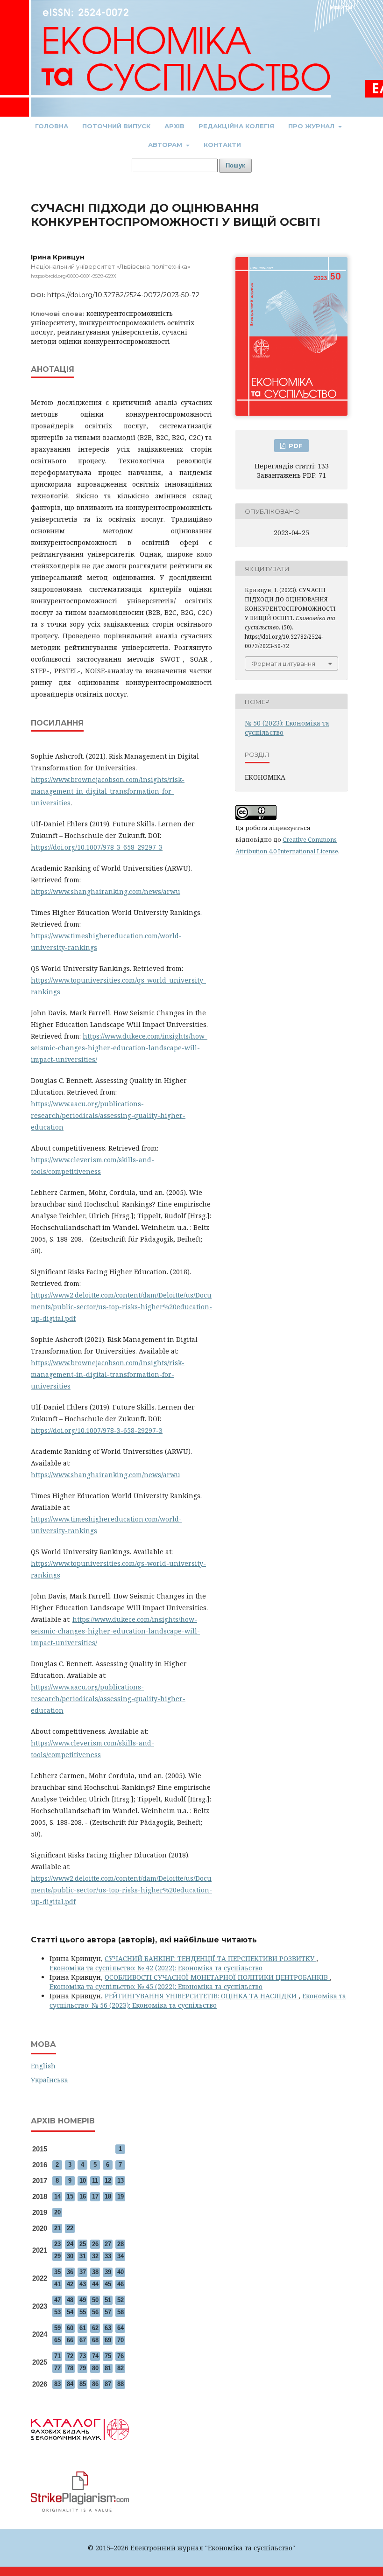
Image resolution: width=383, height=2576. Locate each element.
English (43, 2066)
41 (57, 2284)
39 (108, 2272)
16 (83, 2196)
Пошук (235, 165)
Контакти (222, 145)
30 (70, 2256)
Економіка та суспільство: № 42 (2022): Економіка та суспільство (156, 1968)
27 (108, 2244)
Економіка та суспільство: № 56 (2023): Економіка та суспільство (198, 2000)
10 (83, 2181)
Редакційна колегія (236, 126)
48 (70, 2300)
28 (121, 2244)
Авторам (166, 145)
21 (57, 2228)
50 (95, 2300)
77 (57, 2368)
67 (83, 2340)
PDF (295, 446)
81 (108, 2368)
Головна (52, 126)
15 (70, 2196)
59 (57, 2328)
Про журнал (312, 126)
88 (121, 2384)
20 (57, 2212)
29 (57, 2256)
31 (83, 2256)
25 (83, 2244)
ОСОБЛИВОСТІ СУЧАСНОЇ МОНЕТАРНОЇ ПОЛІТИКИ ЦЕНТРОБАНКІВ (217, 1977)
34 (121, 2256)
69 (108, 2340)
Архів (174, 126)
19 (121, 2196)
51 (108, 2300)
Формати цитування (283, 663)
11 (95, 2181)
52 (121, 2300)
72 (70, 2356)
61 (83, 2328)
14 (57, 2196)
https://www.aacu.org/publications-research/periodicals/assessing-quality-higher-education (108, 1115)
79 (83, 2368)
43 (83, 2284)
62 (95, 2328)
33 (108, 2256)
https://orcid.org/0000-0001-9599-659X (74, 276)
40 (121, 2272)
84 (70, 2384)
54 (70, 2312)
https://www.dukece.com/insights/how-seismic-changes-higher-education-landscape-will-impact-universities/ (119, 1048)
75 (108, 2356)
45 (108, 2284)
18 (108, 2196)
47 (57, 2300)
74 (95, 2356)
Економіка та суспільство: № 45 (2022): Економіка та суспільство (156, 1986)
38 (95, 2272)
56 (95, 2312)
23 (57, 2244)
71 (57, 2356)
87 (108, 2384)
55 (83, 2312)
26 (95, 2244)
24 (70, 2244)
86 (95, 2384)
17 (95, 2196)
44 (95, 2284)
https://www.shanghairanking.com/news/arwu (106, 891)
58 (121, 2312)
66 (70, 2340)
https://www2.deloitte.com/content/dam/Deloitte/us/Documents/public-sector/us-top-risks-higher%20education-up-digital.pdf (121, 1307)
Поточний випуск (116, 126)
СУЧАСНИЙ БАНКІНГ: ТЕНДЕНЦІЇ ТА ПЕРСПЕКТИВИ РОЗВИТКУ (210, 1958)
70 (121, 2340)
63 (108, 2328)
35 (57, 2272)
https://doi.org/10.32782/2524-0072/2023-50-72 (123, 295)
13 (121, 2181)
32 (95, 2256)
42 (70, 2284)
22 (70, 2228)
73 (83, 2356)
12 (108, 2181)
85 (83, 2384)
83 (57, 2384)
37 (83, 2272)
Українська (50, 2080)
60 (70, 2328)
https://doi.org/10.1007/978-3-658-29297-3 (97, 847)
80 (95, 2368)
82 (121, 2368)
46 (121, 2284)
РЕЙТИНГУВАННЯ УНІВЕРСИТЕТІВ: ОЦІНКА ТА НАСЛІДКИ (202, 1996)
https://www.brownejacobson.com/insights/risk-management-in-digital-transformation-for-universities (108, 791)
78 (70, 2368)
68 (95, 2340)
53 (57, 2312)
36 (70, 2272)
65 (57, 2340)
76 (121, 2356)
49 (83, 2300)
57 (108, 2312)
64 (121, 2328)
